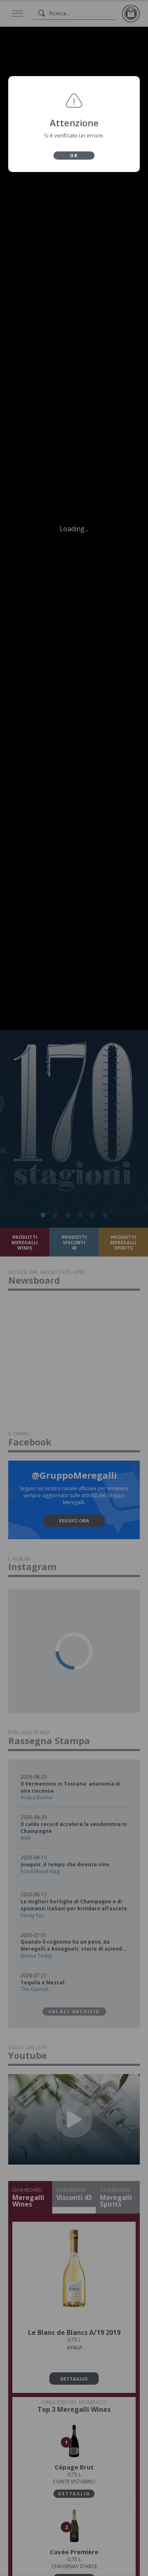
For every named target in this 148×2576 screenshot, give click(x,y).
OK (74, 156)
